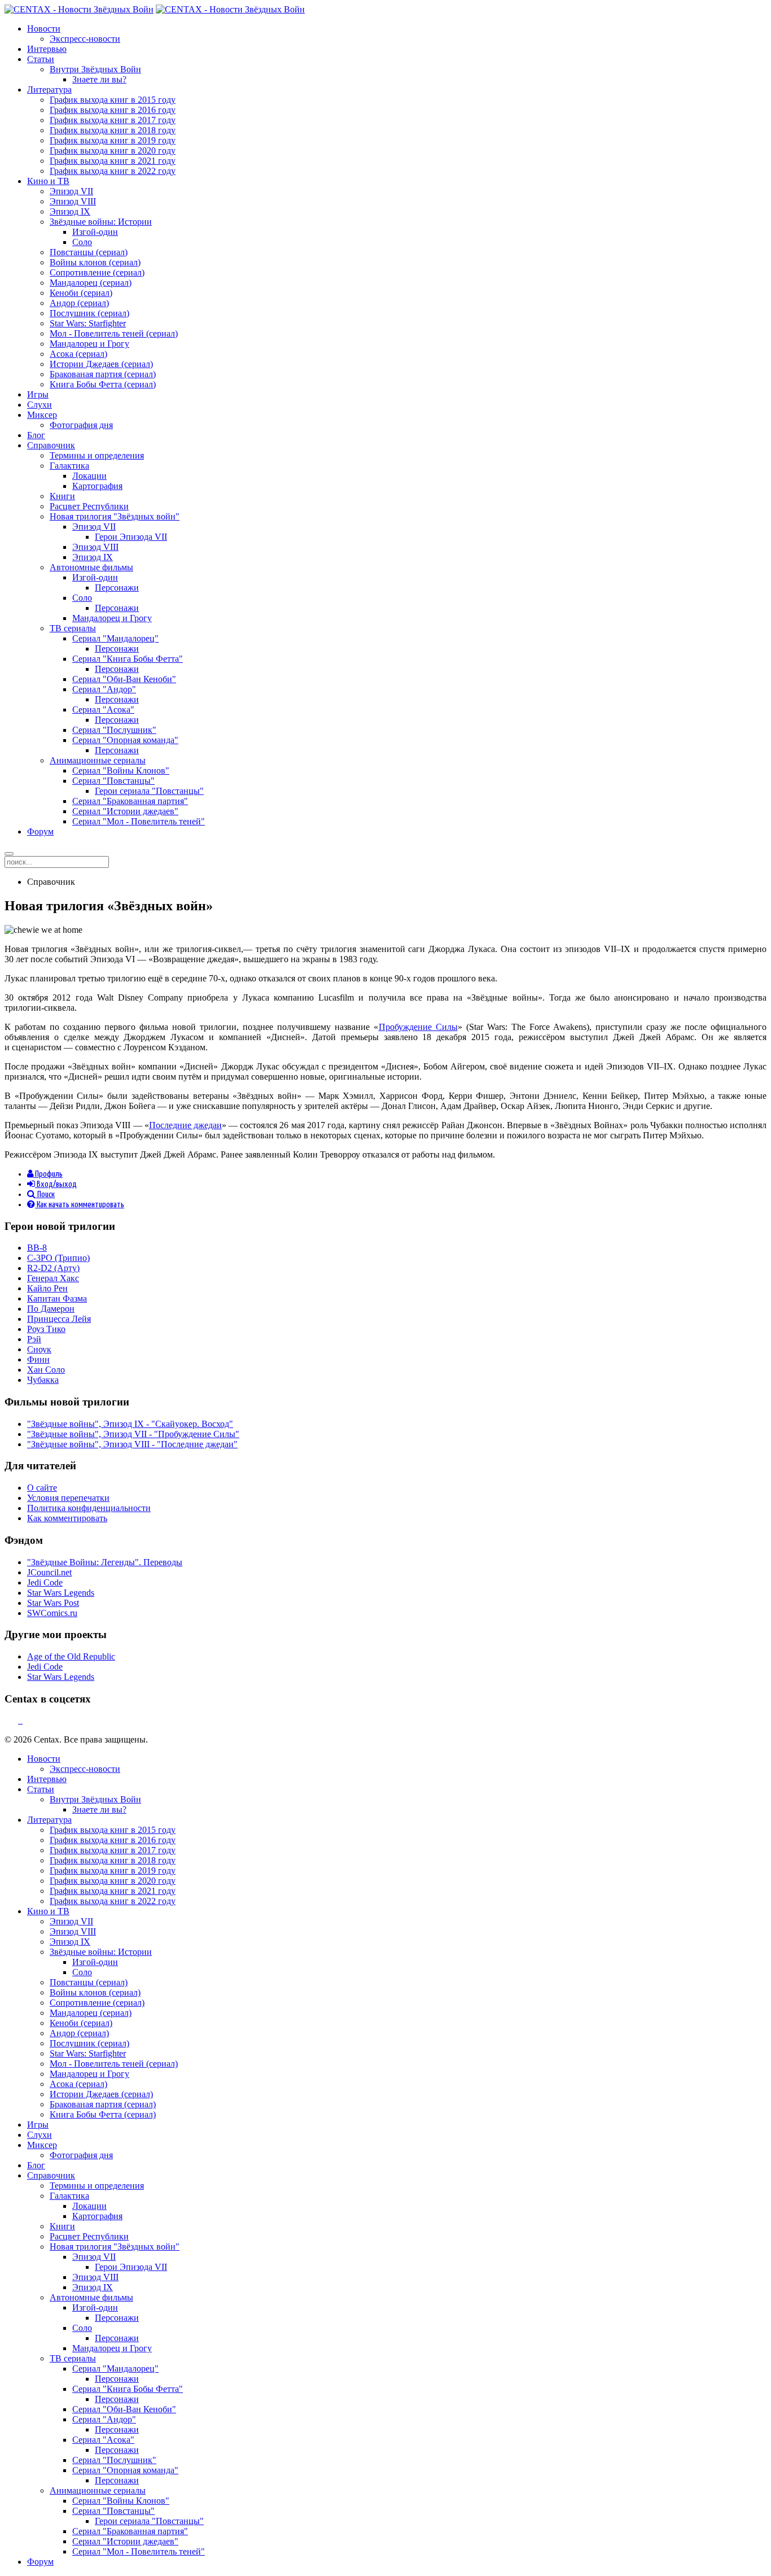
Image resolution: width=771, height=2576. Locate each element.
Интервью (47, 49)
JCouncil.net (49, 1572)
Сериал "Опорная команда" (125, 740)
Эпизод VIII (73, 201)
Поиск (45, 1195)
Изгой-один (95, 232)
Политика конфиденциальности (89, 1508)
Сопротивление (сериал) (97, 272)
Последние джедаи (185, 1125)
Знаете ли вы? (99, 79)
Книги (62, 496)
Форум (40, 831)
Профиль (48, 1174)
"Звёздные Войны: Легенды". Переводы (105, 1562)
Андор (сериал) (79, 303)
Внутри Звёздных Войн (95, 69)
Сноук (39, 1349)
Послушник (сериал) (89, 313)
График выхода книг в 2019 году (113, 140)
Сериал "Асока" (103, 710)
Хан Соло (46, 1370)
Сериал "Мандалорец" (115, 638)
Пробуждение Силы (418, 1027)
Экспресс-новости (85, 39)
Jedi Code (45, 1582)
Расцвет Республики (89, 506)
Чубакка (43, 1380)
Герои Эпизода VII (131, 537)
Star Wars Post (53, 1603)
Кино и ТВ (48, 181)
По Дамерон (51, 1309)
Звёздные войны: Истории (101, 222)
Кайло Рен (47, 1288)
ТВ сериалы (73, 628)
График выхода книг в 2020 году (113, 150)
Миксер (42, 415)
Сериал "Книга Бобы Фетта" (128, 659)
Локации (89, 476)
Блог (36, 435)
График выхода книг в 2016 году (113, 110)
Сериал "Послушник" (114, 730)
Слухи (40, 405)
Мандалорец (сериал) (91, 283)
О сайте (42, 1488)
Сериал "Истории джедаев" (125, 811)
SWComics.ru (52, 1613)
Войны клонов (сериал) (95, 262)
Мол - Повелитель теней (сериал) (114, 333)
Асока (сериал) (78, 354)
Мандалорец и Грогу (89, 344)
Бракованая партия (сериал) (103, 374)
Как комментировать (67, 1518)
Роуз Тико (46, 1329)
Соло (82, 242)
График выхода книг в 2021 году (113, 161)
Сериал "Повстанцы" (113, 781)
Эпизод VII (71, 191)
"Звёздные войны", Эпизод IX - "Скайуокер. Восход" (130, 1424)
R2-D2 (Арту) (53, 1268)
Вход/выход (56, 1184)
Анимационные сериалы (98, 760)
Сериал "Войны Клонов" (121, 770)
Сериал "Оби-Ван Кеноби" (124, 679)
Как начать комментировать (80, 1205)
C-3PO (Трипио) (58, 1258)
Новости (44, 29)
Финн (38, 1359)
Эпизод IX (70, 211)
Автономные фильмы (91, 567)
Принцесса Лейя (59, 1319)
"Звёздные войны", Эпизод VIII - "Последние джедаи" (132, 1444)
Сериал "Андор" (104, 689)
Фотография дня (81, 425)
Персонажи (117, 588)
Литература (49, 89)
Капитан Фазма (57, 1298)
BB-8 (37, 1248)
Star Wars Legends (61, 1593)
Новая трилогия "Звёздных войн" (115, 516)
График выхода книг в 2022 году (113, 171)
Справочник (51, 445)
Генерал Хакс (53, 1278)
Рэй (34, 1339)
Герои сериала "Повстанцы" (149, 791)
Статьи (41, 59)
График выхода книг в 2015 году (113, 100)
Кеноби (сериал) (81, 293)
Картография (97, 486)
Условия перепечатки (68, 1498)
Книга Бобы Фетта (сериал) (103, 384)
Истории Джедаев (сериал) (101, 364)
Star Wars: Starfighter (88, 323)
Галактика (69, 466)
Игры (38, 394)
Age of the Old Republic (71, 1656)
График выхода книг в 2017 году (113, 120)
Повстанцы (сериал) (89, 252)
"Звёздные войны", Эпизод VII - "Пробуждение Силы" (133, 1434)
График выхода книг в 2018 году (113, 130)
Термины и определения (97, 455)
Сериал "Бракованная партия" (130, 801)
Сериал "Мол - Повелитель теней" (139, 821)
